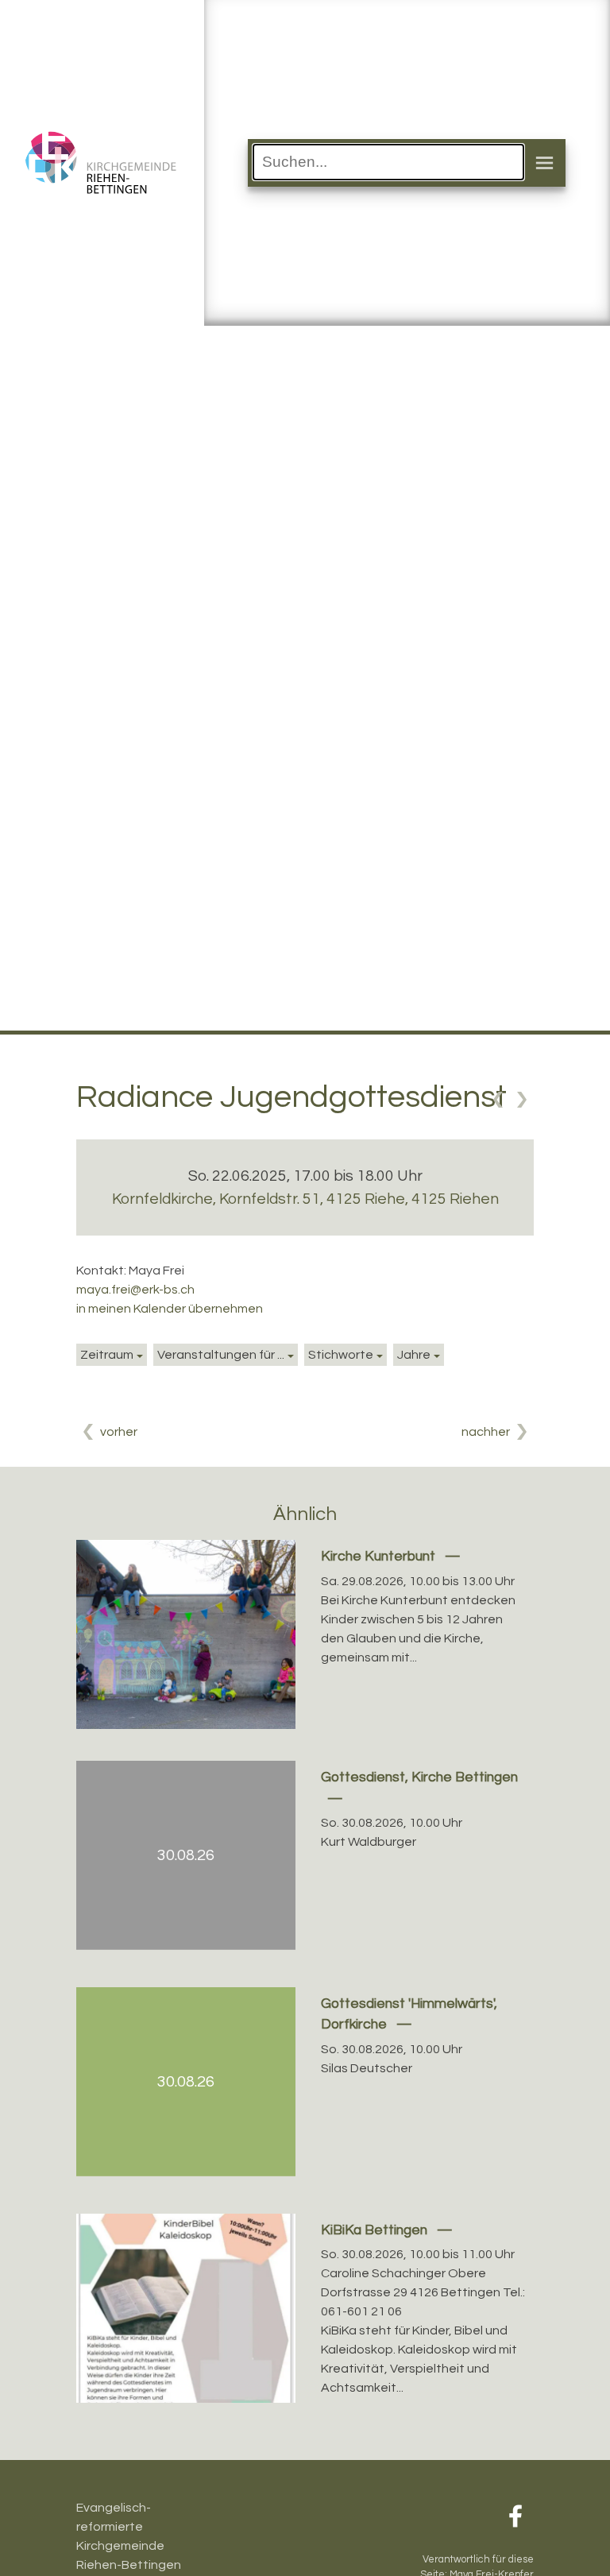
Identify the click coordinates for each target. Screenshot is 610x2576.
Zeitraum (107, 1355)
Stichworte (341, 1355)
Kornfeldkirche (305, 1199)
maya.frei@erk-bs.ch (135, 1290)
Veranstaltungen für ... (221, 1355)
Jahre (414, 1355)
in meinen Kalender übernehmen (170, 1309)
